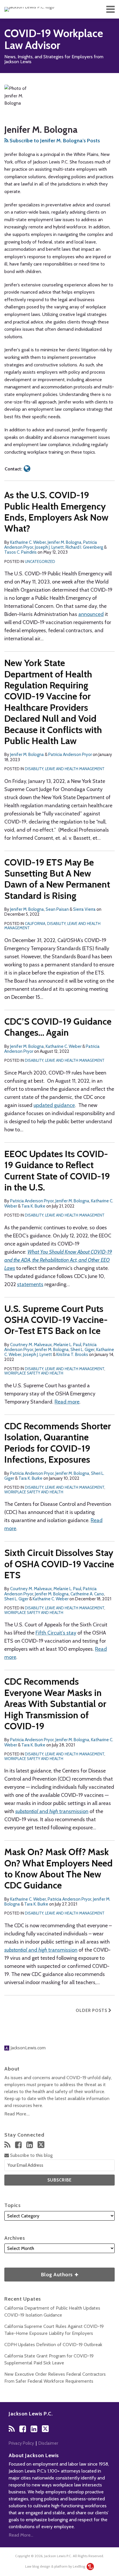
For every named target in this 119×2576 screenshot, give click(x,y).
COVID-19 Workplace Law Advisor (54, 39)
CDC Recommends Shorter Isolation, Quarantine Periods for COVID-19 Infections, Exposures (58, 1443)
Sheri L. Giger (82, 1350)
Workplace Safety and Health (34, 1373)
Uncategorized (40, 561)
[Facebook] (18, 2145)
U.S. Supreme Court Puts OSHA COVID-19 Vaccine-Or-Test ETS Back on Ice (56, 1320)
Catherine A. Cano (87, 1594)
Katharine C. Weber (28, 542)
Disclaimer (48, 2443)
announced (91, 614)
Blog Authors (39, 2273)
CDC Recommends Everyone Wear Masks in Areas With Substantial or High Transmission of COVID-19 (55, 1704)
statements (30, 1284)
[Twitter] (41, 2145)
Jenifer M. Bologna (65, 542)
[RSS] (7, 2145)
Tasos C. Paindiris (21, 552)
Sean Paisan (57, 909)
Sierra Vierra (84, 909)
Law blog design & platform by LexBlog (56, 2566)
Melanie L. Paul (67, 1345)
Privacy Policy (21, 2443)
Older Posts (92, 2010)
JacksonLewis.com (27, 2048)
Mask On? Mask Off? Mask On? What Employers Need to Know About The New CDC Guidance (58, 1868)
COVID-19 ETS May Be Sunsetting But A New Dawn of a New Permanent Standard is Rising (57, 879)
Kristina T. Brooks (72, 1355)
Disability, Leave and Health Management (65, 769)
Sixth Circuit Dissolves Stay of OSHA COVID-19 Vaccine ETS (59, 1564)
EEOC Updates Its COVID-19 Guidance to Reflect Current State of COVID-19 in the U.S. (57, 1170)
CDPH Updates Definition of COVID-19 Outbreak (53, 2345)
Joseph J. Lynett (49, 547)
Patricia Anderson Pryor (70, 755)
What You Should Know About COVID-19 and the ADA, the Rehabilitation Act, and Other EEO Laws (58, 1260)
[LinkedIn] (30, 2145)
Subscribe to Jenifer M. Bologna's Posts (54, 141)
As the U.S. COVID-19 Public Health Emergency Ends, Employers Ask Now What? (56, 512)
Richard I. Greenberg (84, 547)
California (35, 923)
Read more (67, 1402)
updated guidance (54, 1105)
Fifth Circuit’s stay (56, 1633)
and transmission (52, 1811)
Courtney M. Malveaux (31, 1345)
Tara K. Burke (33, 1206)
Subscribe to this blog (31, 2155)
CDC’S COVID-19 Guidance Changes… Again (58, 1027)
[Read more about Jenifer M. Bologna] (27, 469)
